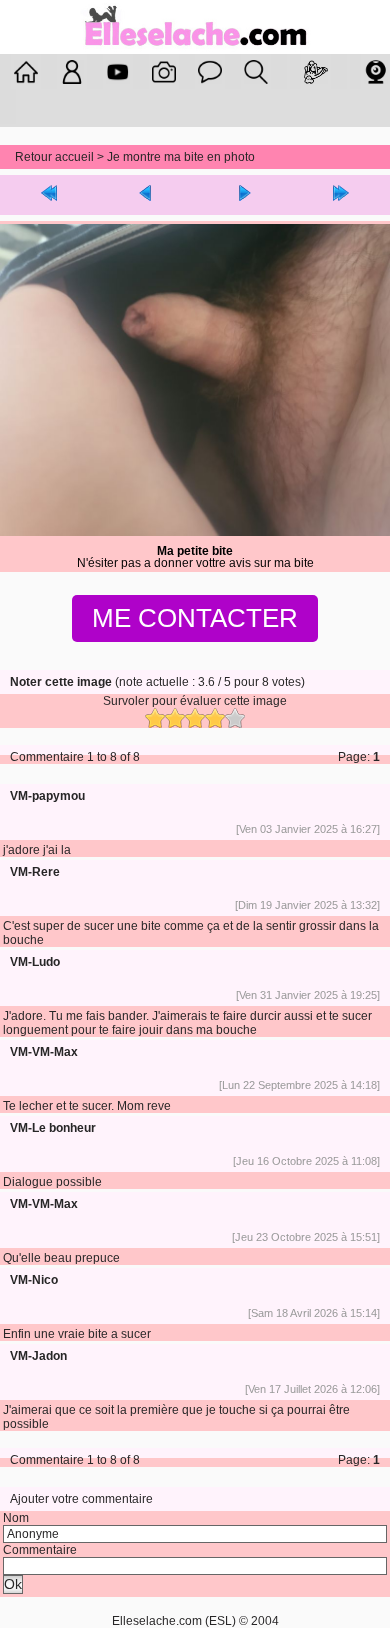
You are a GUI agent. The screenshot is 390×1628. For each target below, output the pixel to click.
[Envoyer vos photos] (164, 72)
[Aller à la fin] (342, 195)
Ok (13, 1584)
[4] (215, 718)
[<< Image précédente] (147, 195)
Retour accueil (54, 157)
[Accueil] (194, 48)
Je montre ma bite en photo (181, 157)
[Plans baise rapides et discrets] (316, 72)
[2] (175, 718)
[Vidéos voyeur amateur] (118, 72)
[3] (195, 718)
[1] (155, 718)
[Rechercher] (256, 72)
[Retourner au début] (49, 195)
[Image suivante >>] (244, 195)
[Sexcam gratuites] (376, 72)
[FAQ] (210, 72)
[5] (235, 718)
